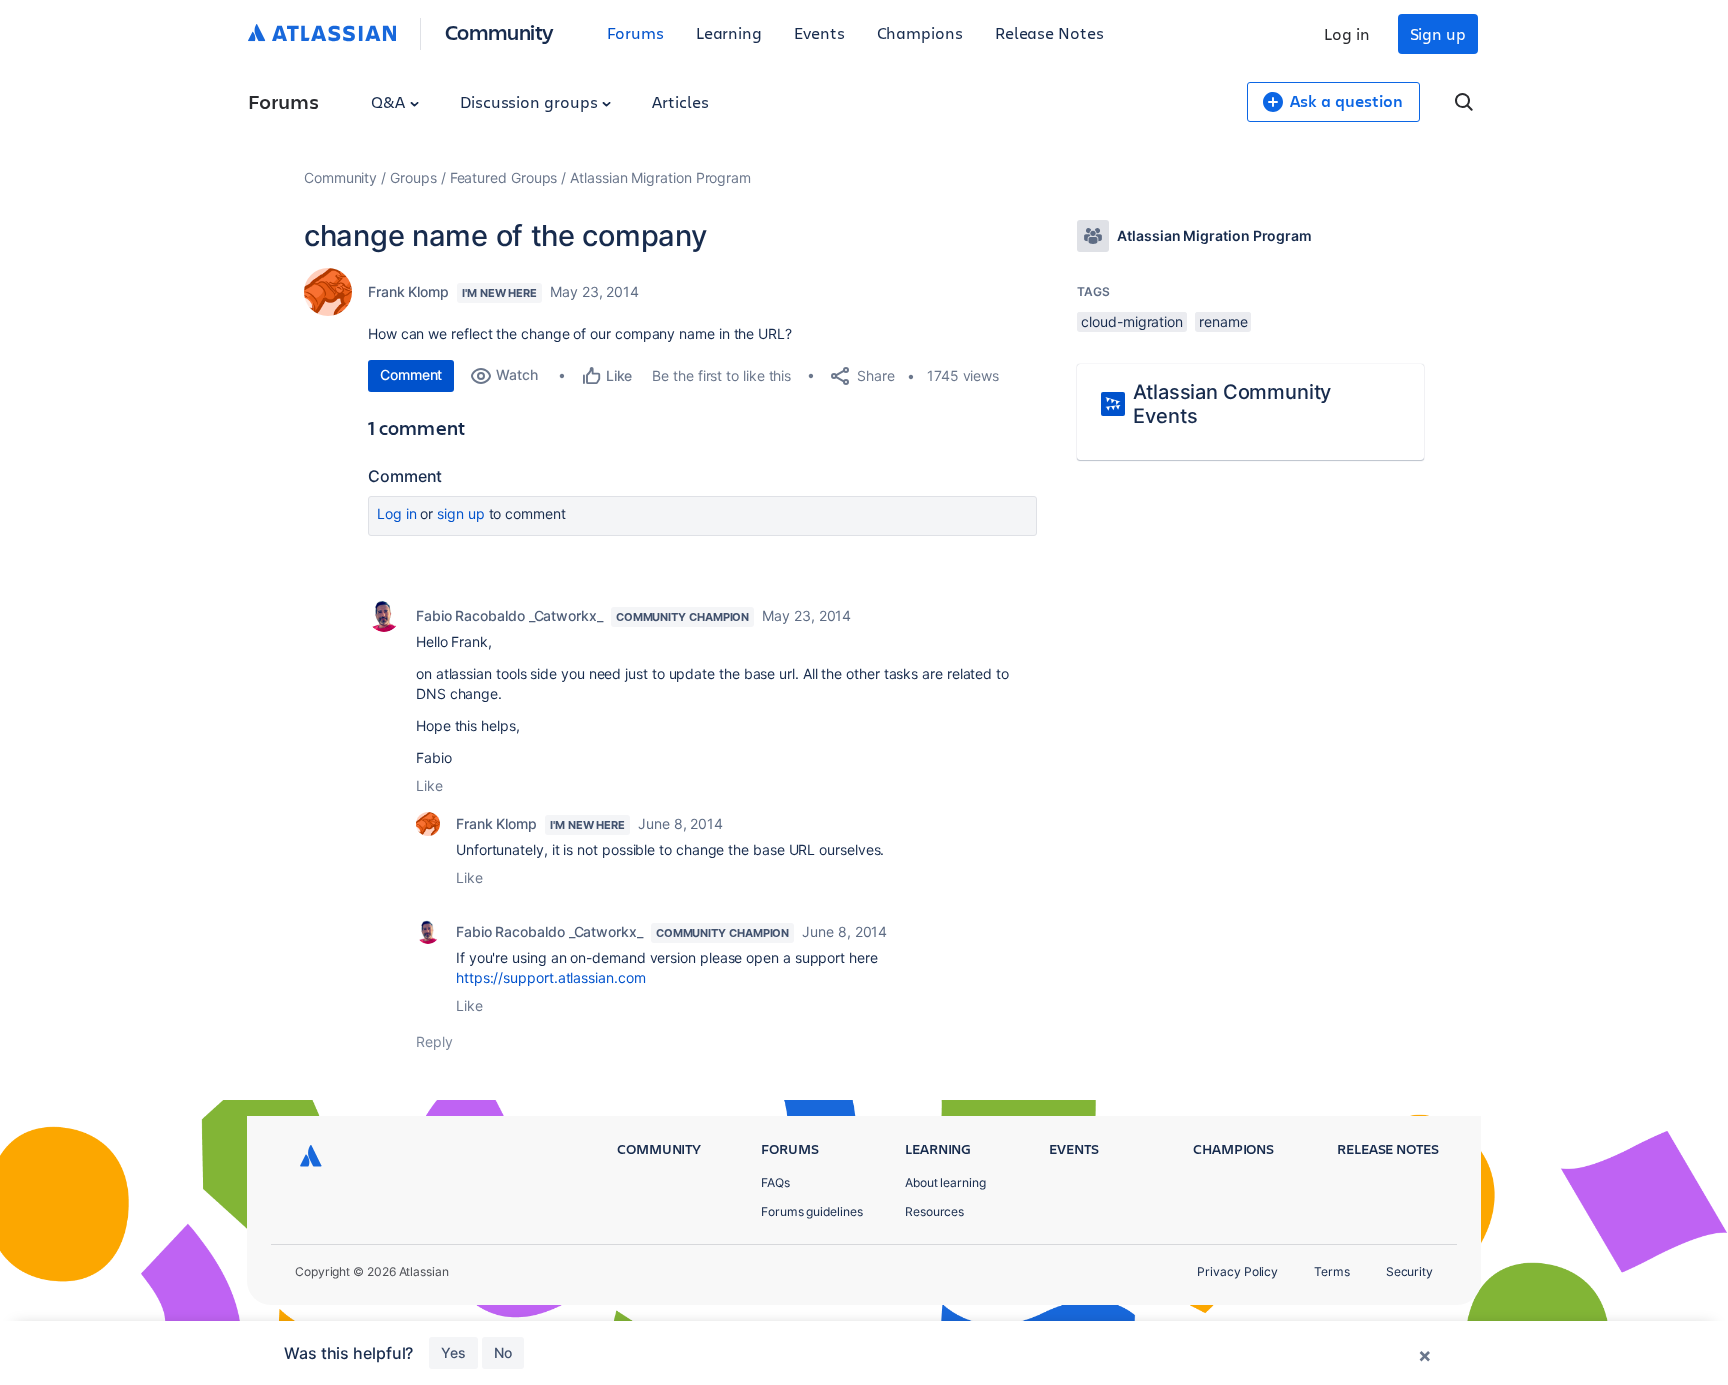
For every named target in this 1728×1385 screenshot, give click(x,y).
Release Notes (1049, 32)
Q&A (390, 101)
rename (1223, 321)
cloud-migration (1132, 321)
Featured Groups (504, 177)
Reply (434, 1041)
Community (499, 31)
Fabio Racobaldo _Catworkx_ (509, 615)
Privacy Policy (1237, 1271)
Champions (920, 32)
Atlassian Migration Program (660, 177)
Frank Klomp (408, 291)
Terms (1332, 1271)
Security (1409, 1271)
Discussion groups (531, 101)
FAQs (775, 1182)
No (503, 1352)
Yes (453, 1352)
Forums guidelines (812, 1211)
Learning (729, 32)
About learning (945, 1182)
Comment (411, 374)
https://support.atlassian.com (551, 977)
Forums (635, 32)
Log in (1347, 33)
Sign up (1438, 33)
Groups (413, 177)
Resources (934, 1211)
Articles (680, 101)
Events (819, 32)
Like (429, 785)
